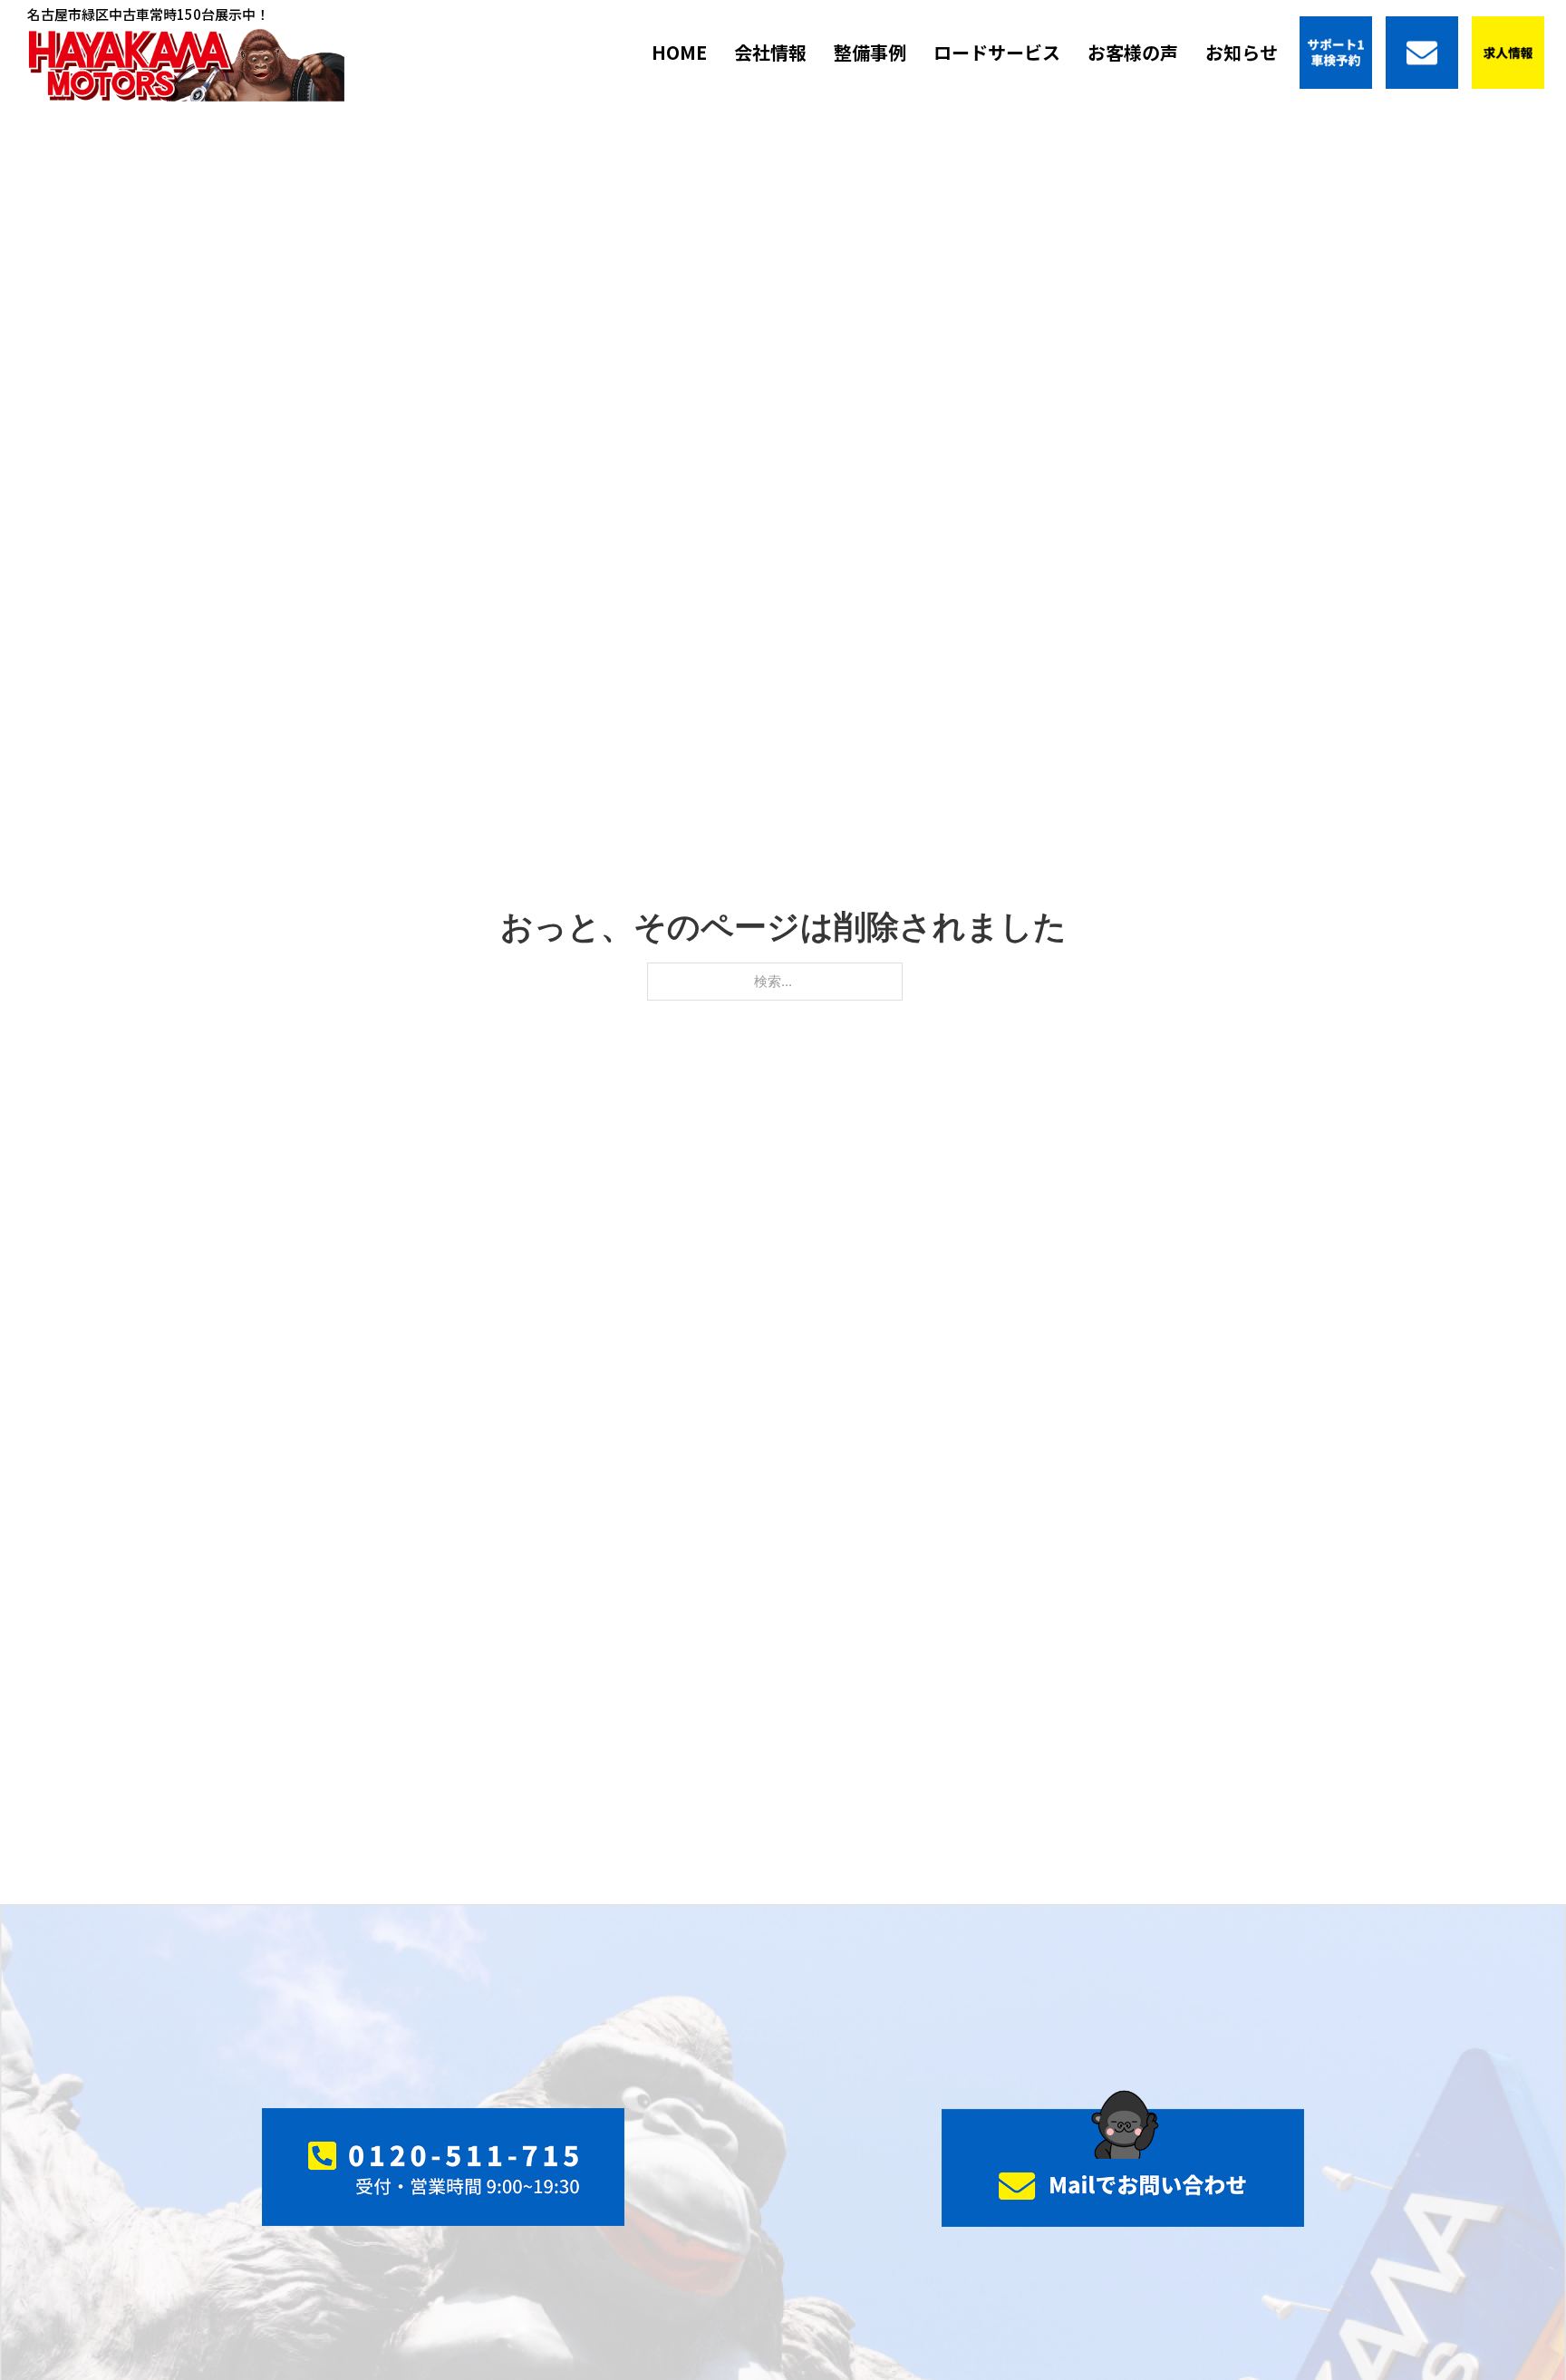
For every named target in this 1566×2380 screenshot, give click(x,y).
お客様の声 (1133, 52)
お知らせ (1242, 52)
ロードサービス (997, 52)
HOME (679, 52)
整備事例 (870, 52)
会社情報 (770, 52)
